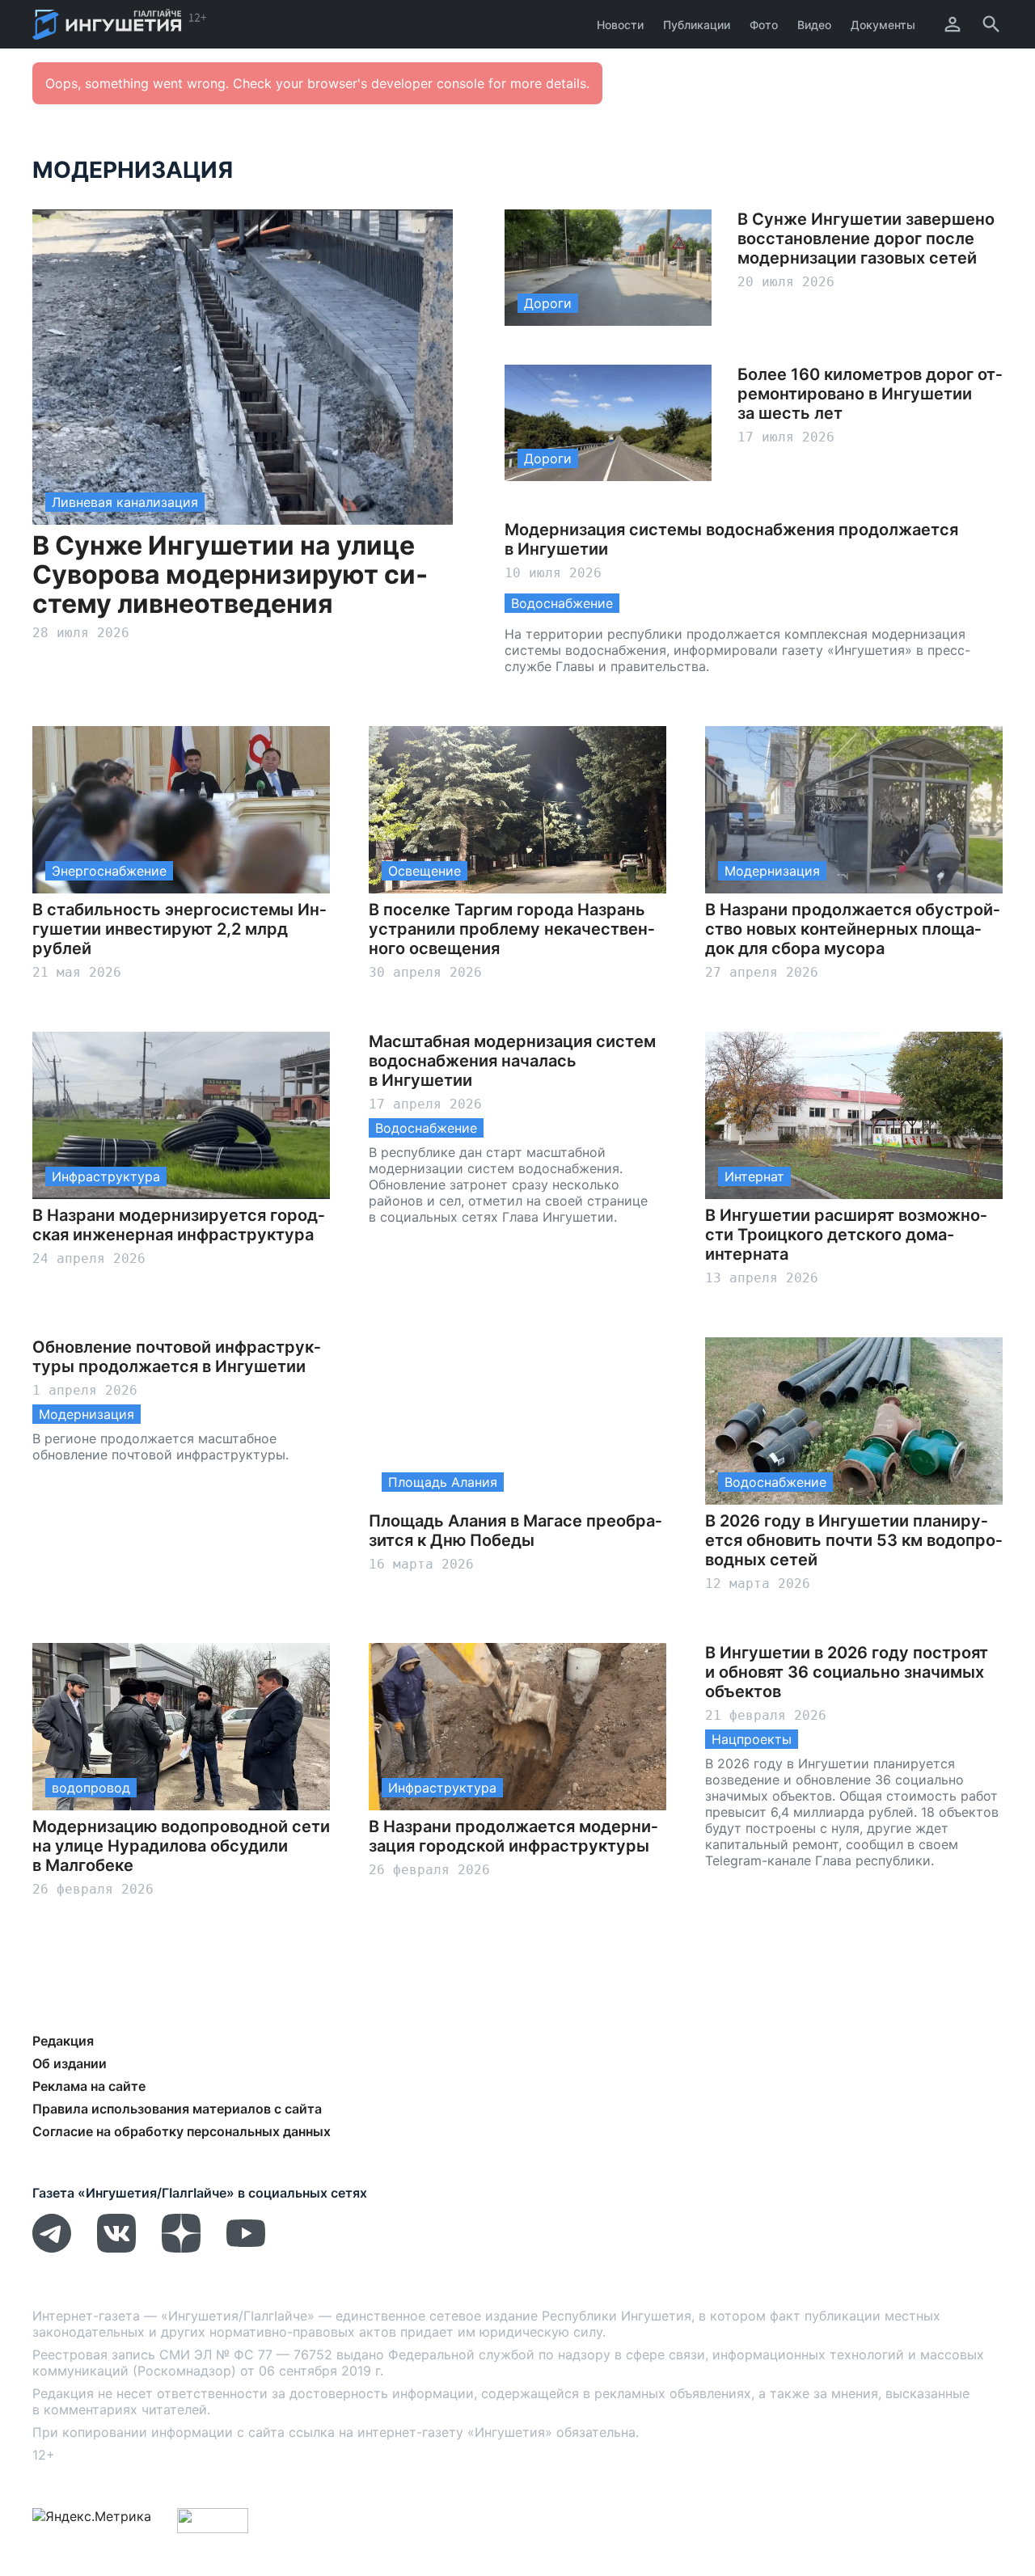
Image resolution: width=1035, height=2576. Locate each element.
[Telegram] (52, 2248)
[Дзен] (181, 2248)
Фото (764, 25)
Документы (883, 25)
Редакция (63, 2041)
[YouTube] (246, 2248)
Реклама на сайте (89, 2086)
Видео (814, 25)
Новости (620, 25)
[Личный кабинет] (953, 24)
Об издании (70, 2063)
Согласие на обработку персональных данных (182, 2131)
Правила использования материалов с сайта (177, 2109)
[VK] (116, 2248)
